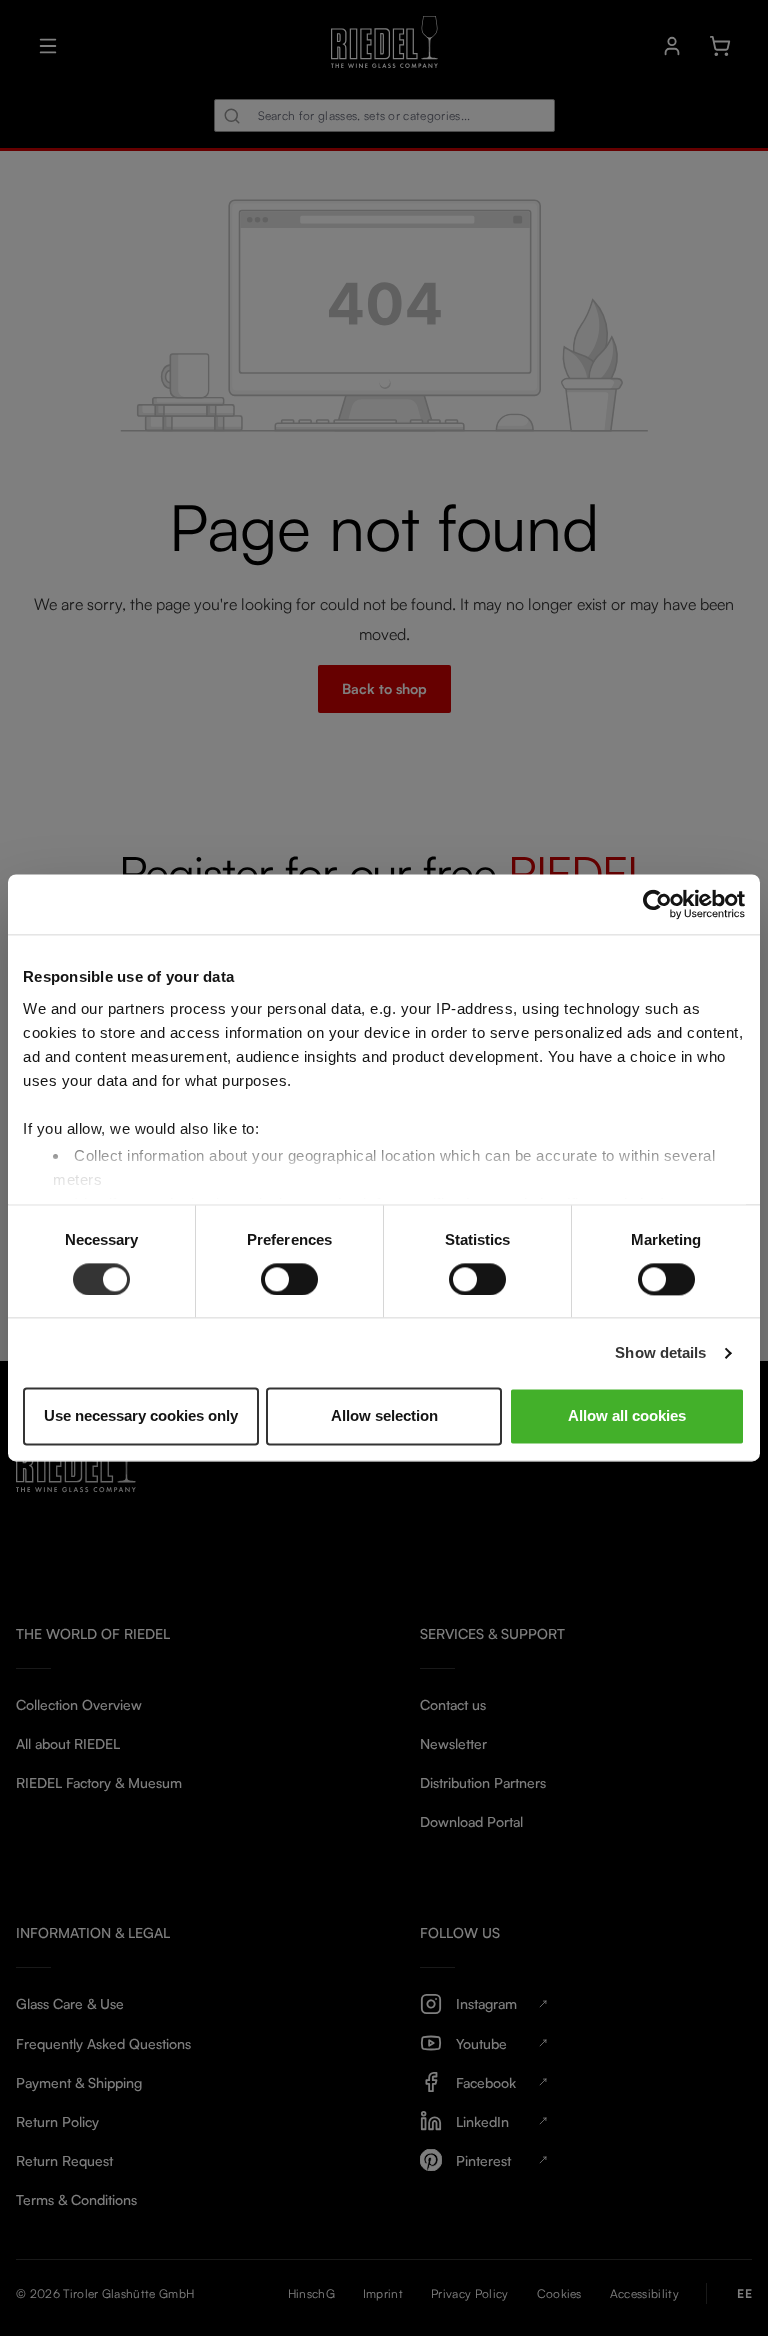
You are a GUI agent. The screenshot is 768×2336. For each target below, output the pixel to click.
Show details (660, 1352)
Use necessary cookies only (141, 1416)
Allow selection (384, 1416)
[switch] (289, 1279)
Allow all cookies (627, 1416)
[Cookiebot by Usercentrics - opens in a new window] (657, 904)
